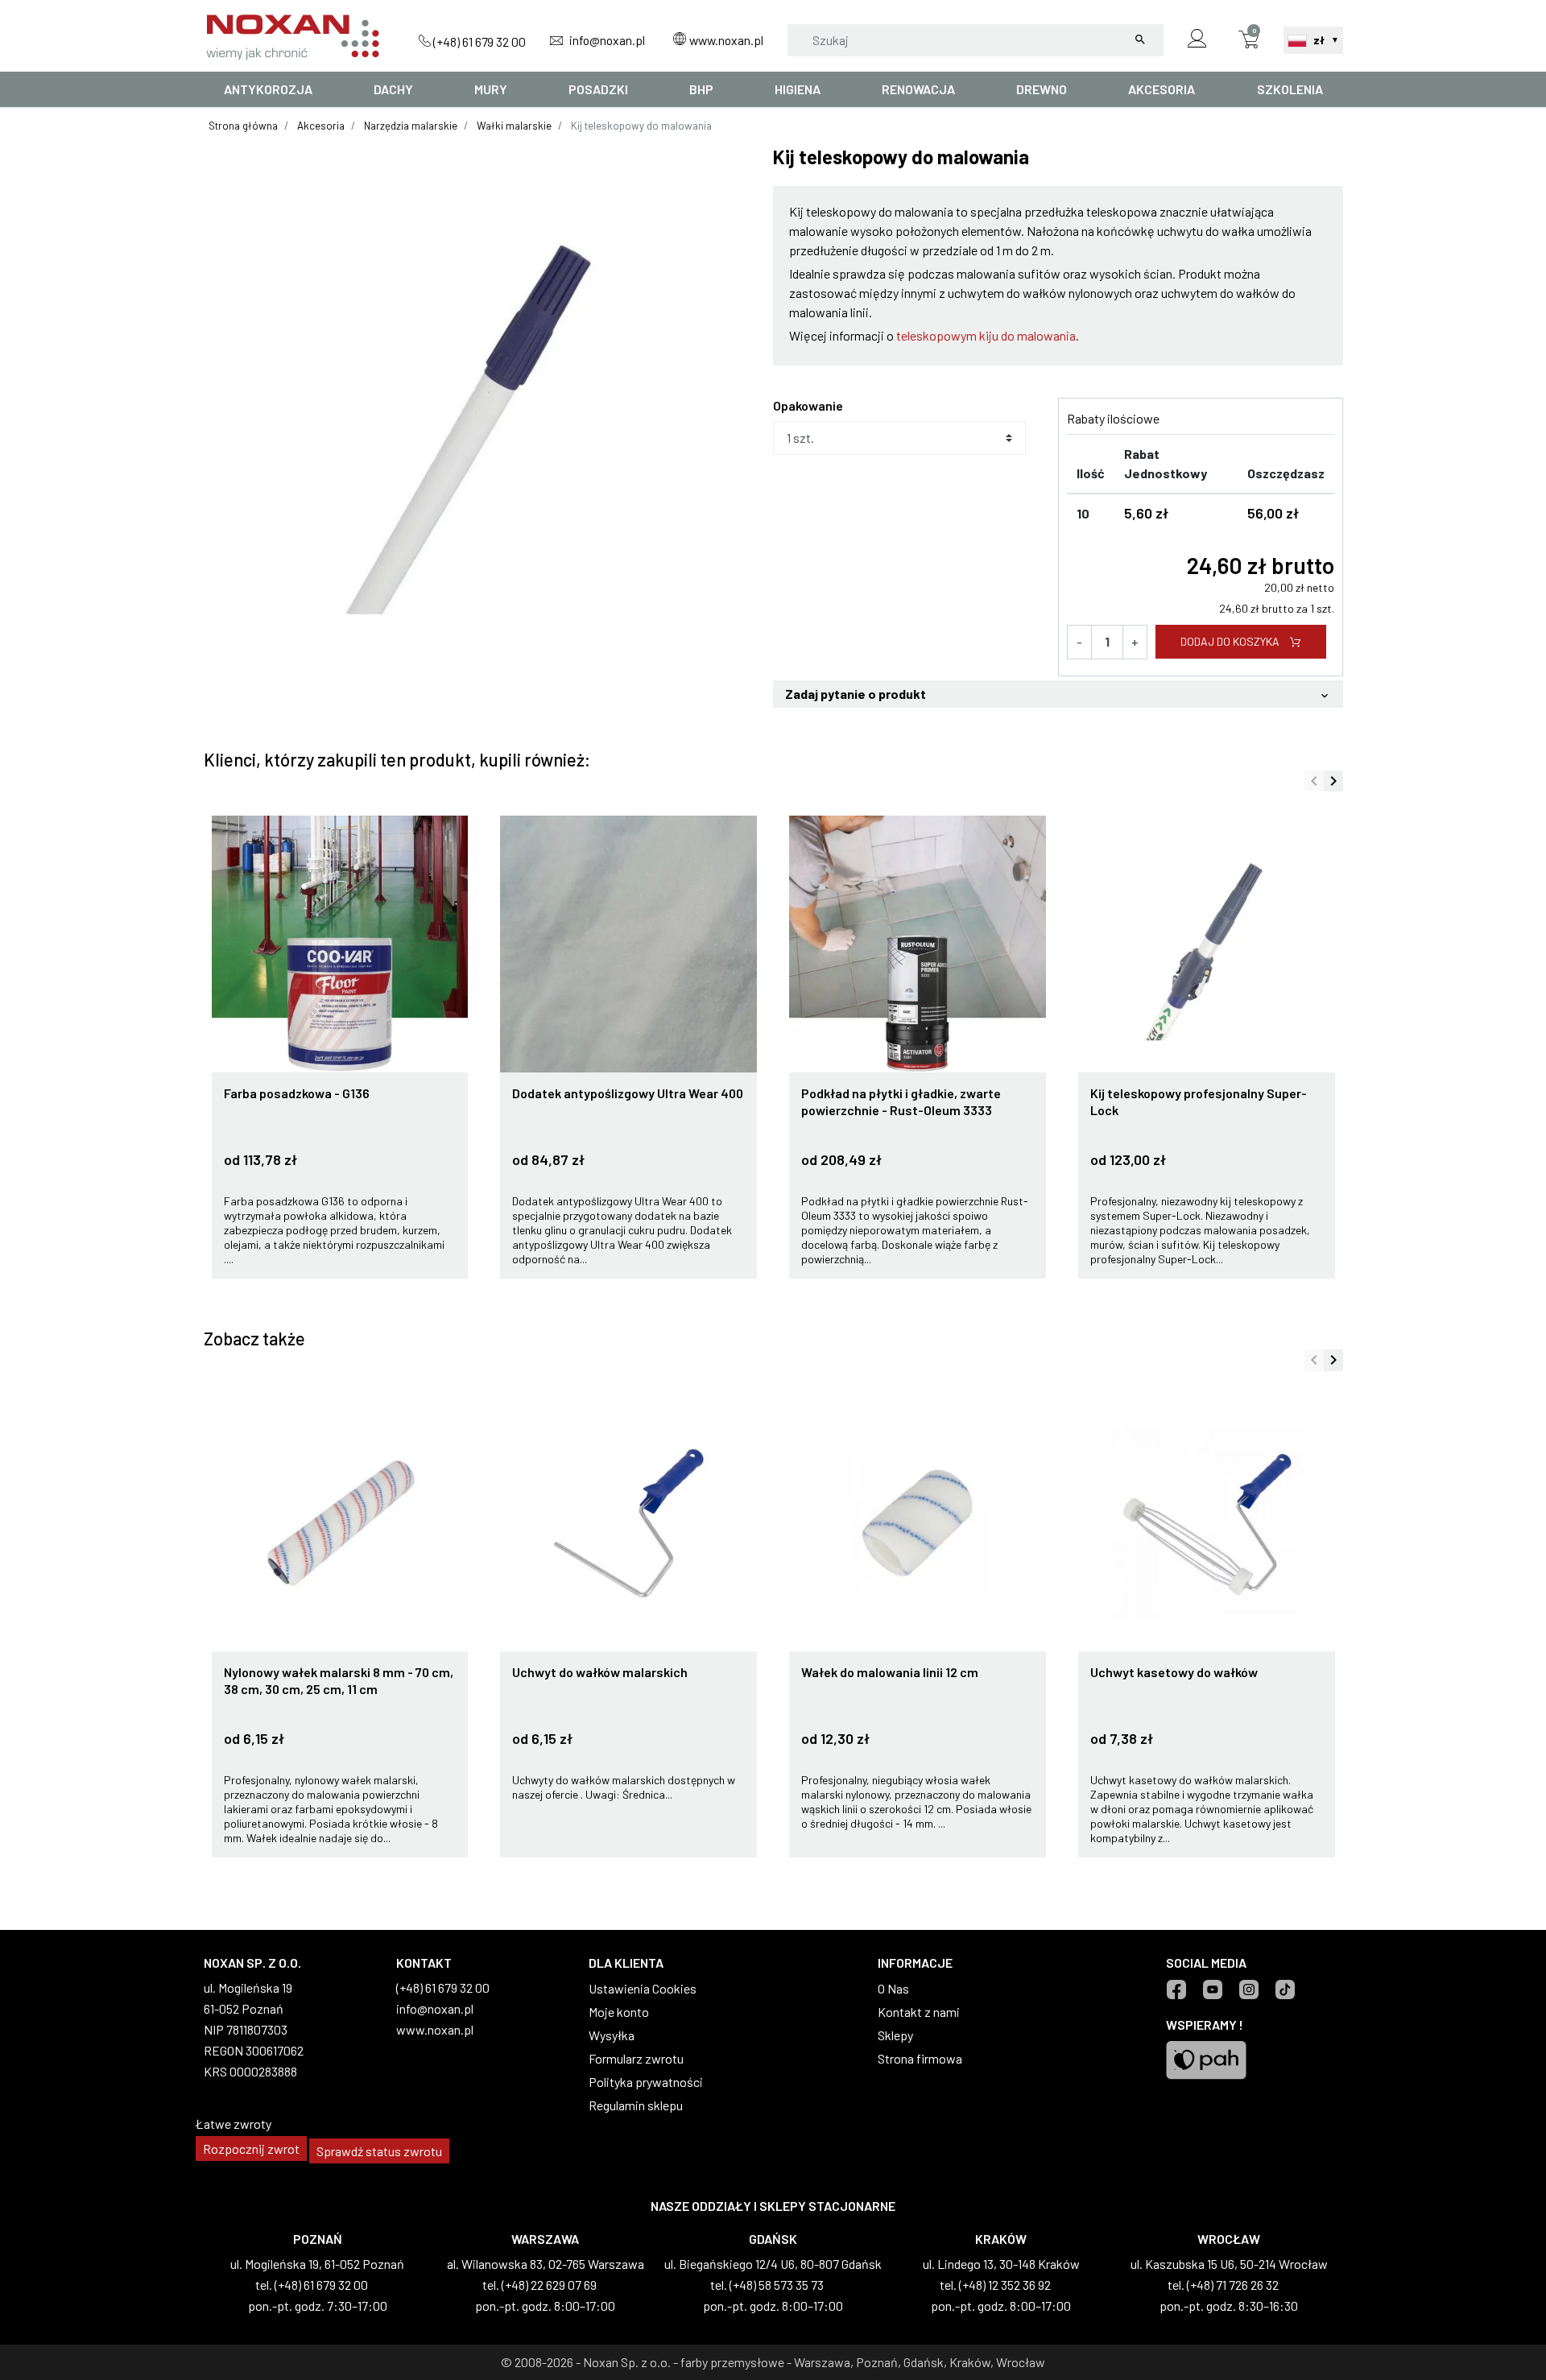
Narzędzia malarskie (411, 126)
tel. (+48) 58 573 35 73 (767, 2285)
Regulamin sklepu (636, 2105)
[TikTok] (1285, 1990)
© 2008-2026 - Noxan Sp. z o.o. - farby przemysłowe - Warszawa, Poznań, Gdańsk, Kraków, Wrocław (773, 2362)
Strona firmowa (920, 2058)
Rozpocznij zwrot (251, 2149)
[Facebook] (1176, 1990)
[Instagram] (1248, 1990)
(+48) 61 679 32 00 (478, 41)
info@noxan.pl (606, 40)
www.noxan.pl (725, 40)
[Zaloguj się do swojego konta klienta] (1197, 40)
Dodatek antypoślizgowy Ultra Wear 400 (628, 1093)
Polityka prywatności (646, 2082)
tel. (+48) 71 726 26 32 (1223, 2285)
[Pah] (1206, 2058)
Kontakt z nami (919, 2012)
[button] (1249, 40)
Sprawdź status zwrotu (379, 2151)
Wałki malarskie (514, 126)
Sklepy (895, 2035)
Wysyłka (612, 2035)
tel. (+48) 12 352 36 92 (995, 2285)
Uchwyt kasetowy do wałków (1174, 1672)
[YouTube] (1212, 1990)
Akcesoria (321, 126)
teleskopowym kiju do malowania (986, 335)
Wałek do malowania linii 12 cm (890, 1672)
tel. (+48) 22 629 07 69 (539, 2285)
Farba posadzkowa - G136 (297, 1093)
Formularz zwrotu (636, 2058)
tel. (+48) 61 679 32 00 (312, 2285)
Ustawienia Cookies (643, 1988)
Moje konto (619, 2012)
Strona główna (243, 126)
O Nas (893, 1988)
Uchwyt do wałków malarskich (600, 1672)
